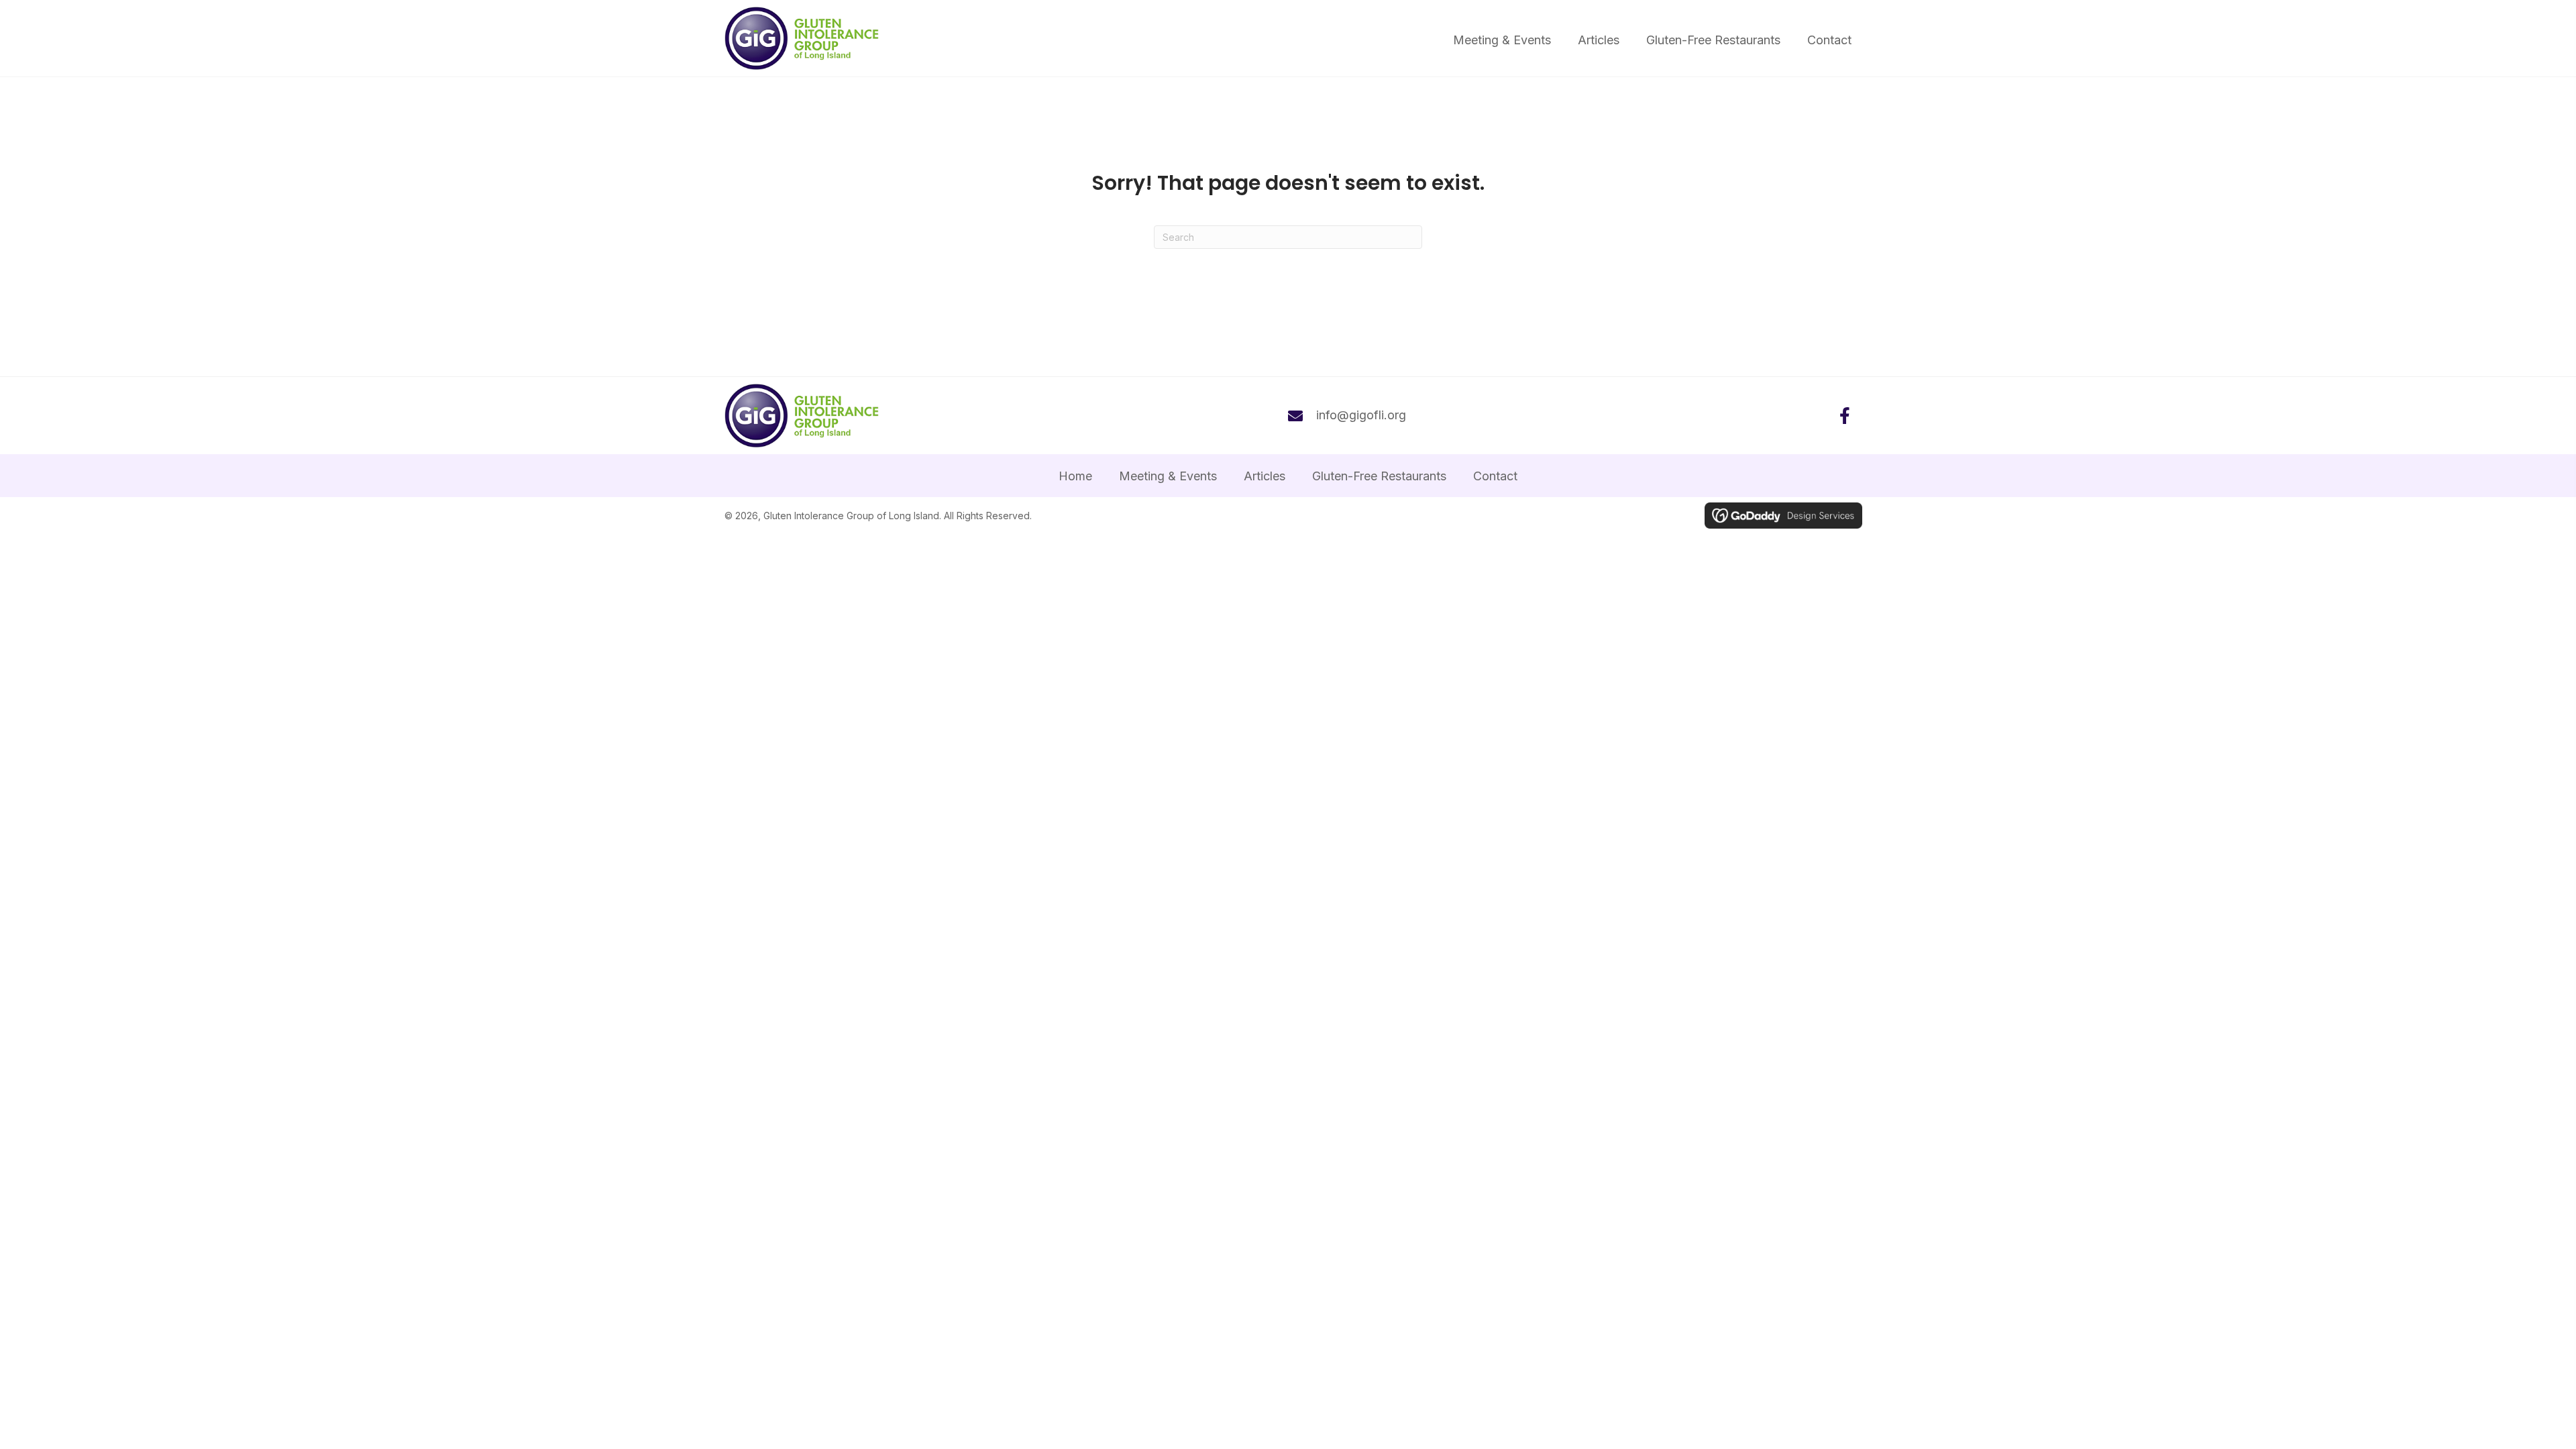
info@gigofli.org (1361, 415)
